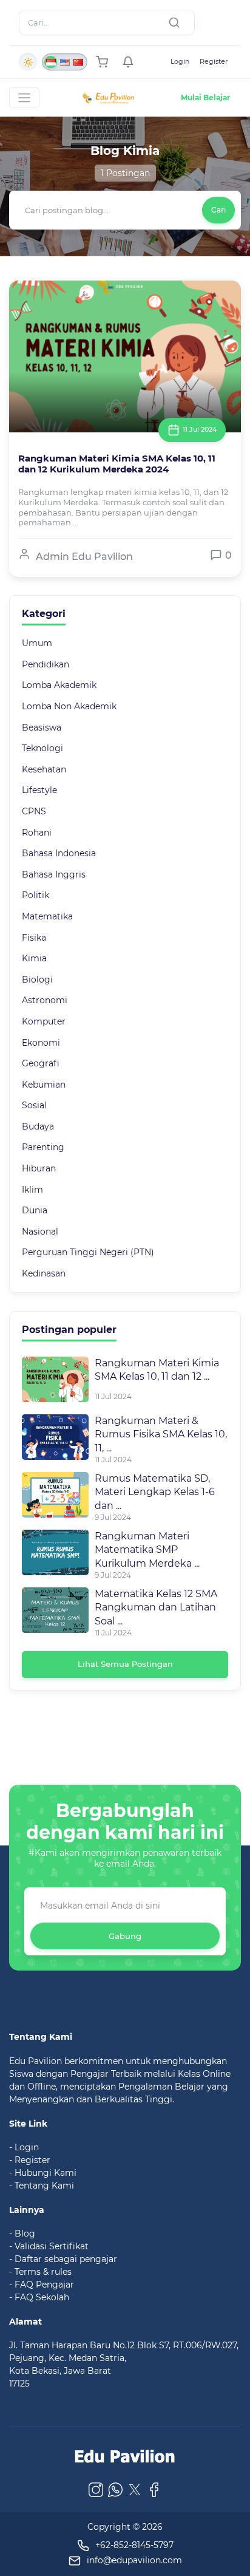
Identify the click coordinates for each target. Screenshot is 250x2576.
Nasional (40, 1232)
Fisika (34, 938)
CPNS (34, 811)
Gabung (125, 1936)
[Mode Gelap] (28, 62)
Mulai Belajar (205, 97)
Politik (35, 895)
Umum (37, 643)
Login (180, 61)
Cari (218, 210)
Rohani (37, 833)
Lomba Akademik (59, 685)
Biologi (37, 980)
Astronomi (45, 1000)
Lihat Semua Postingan (125, 1664)
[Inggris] (64, 62)
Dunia (35, 1210)
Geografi (41, 1063)
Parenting (43, 1147)
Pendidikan (46, 664)
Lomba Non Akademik (69, 706)
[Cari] (177, 22)
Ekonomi (41, 1043)
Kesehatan (44, 769)
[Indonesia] (51, 62)
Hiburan (39, 1168)
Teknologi (42, 748)
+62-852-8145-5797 (134, 2545)
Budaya (38, 1126)
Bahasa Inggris (54, 874)
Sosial (34, 1105)
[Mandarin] (78, 62)
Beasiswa (42, 727)
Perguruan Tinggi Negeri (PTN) (88, 1252)
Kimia (34, 958)
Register (214, 61)
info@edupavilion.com (134, 2560)
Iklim (32, 1190)
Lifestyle (39, 790)
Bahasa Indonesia (59, 853)
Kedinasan (44, 1273)
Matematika (47, 916)
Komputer (44, 1021)
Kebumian (44, 1085)
